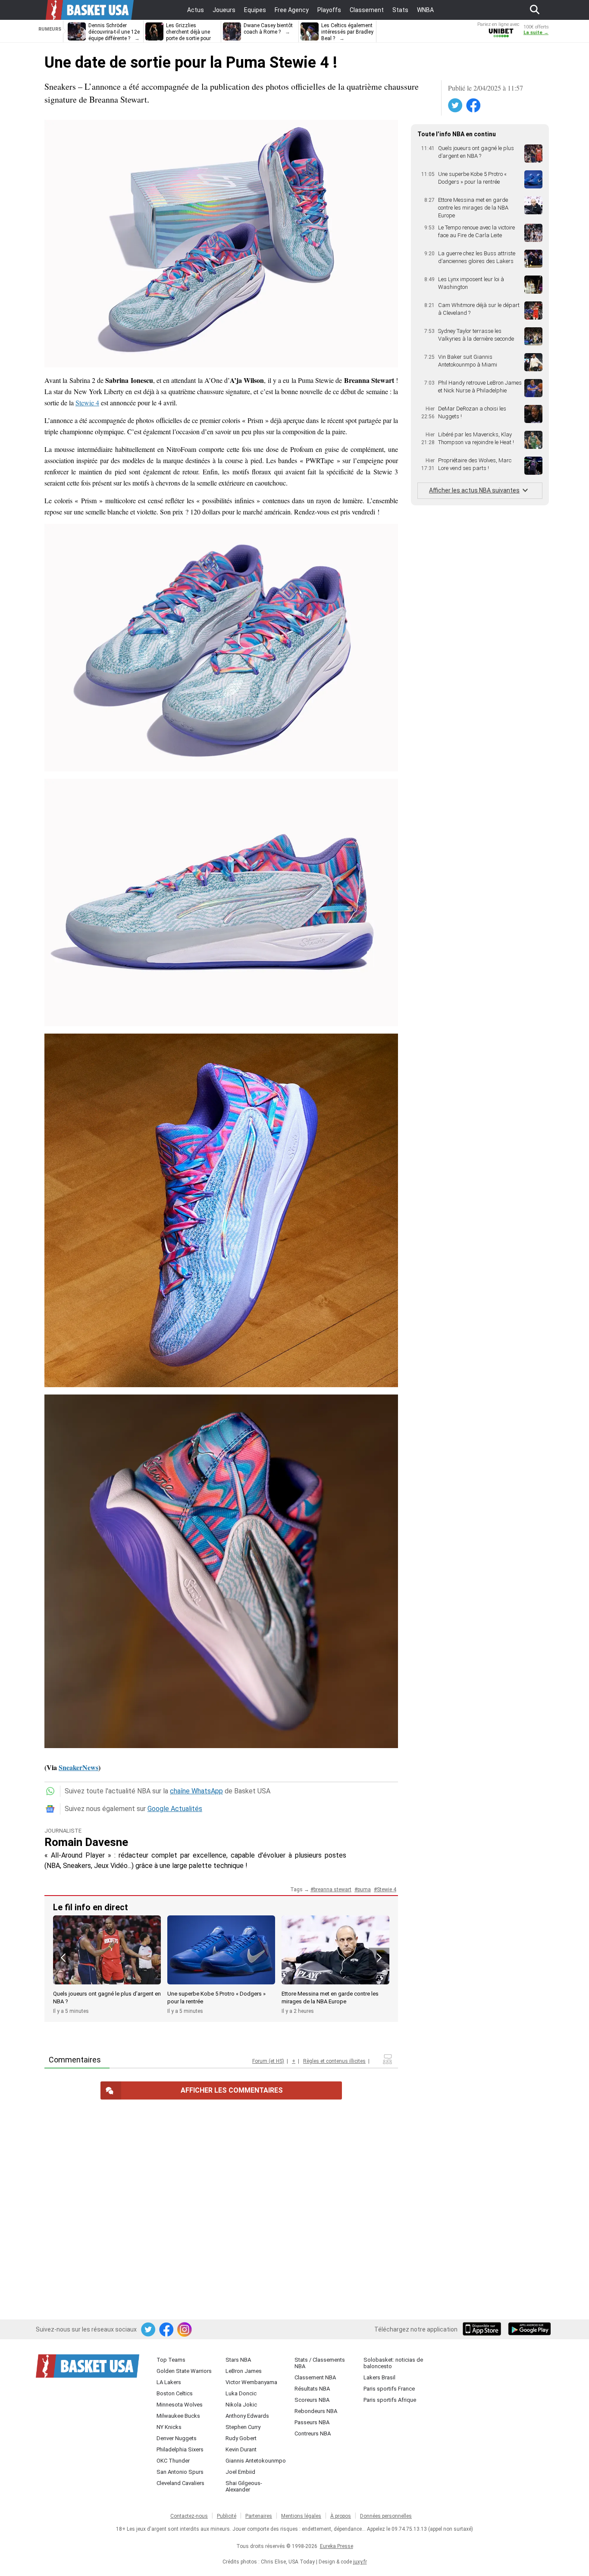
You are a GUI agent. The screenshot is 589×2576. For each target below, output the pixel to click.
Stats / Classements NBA (320, 2363)
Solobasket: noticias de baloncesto (393, 2363)
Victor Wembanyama (251, 2382)
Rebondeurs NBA (316, 2411)
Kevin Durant (241, 2449)
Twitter (456, 106)
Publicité (227, 2516)
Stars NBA (238, 2360)
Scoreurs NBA (312, 2400)
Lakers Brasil (379, 2377)
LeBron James (244, 2371)
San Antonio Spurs (180, 2472)
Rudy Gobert (241, 2438)
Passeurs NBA (312, 2422)
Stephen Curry (243, 2427)
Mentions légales (301, 2516)
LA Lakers (169, 2382)
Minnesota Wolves (180, 2405)
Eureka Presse (337, 2546)
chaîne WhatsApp (196, 1791)
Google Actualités (175, 1809)
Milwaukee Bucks (178, 2416)
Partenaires (259, 2516)
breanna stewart (332, 1890)
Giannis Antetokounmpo (256, 2461)
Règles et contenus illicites (334, 2061)
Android (529, 2330)
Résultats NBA (312, 2389)
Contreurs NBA (313, 2433)
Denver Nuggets (177, 2438)
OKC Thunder (173, 2461)
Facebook (474, 106)
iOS (483, 2330)
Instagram (185, 2330)
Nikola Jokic (241, 2405)
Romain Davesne (86, 1842)
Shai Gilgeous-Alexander (244, 2486)
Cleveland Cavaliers (180, 2483)
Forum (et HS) (268, 2061)
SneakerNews (78, 1767)
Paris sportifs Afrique (390, 2400)
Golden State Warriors (184, 2371)
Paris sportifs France (389, 2389)
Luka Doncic (241, 2393)
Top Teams (171, 2360)
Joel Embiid (240, 2472)
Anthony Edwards (247, 2416)
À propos (341, 2516)
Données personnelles (386, 2516)
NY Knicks (169, 2427)
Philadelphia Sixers (180, 2449)
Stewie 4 (87, 403)
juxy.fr (360, 2562)
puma (364, 1890)
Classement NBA (315, 2377)
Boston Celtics (175, 2393)
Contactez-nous (189, 2516)
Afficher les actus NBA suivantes (474, 490)
